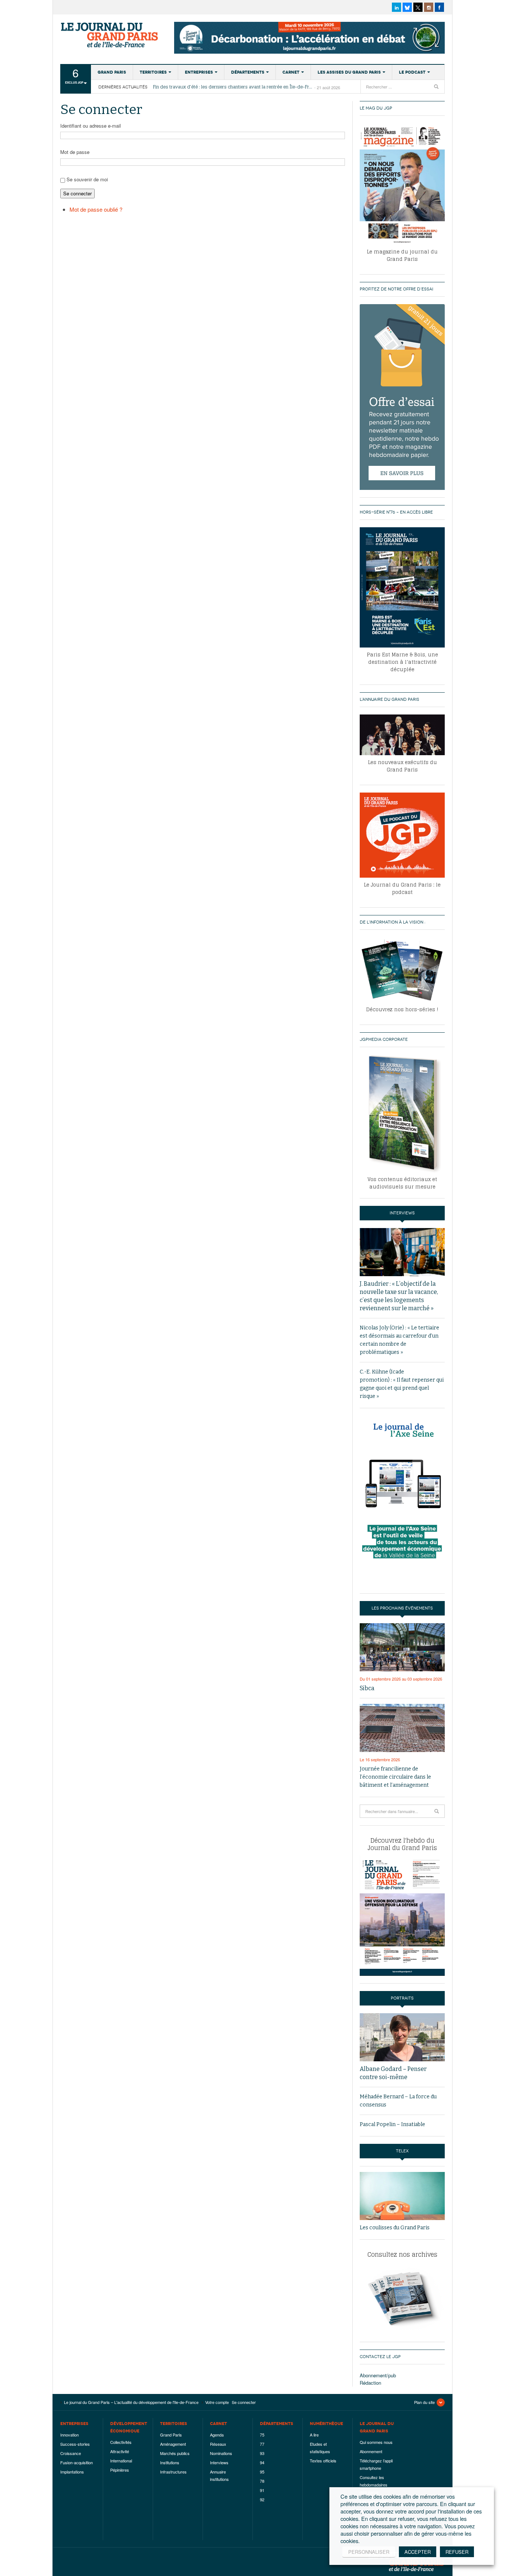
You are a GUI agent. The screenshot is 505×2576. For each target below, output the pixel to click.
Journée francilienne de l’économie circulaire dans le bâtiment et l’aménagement (395, 1777)
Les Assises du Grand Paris (349, 72)
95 (262, 2472)
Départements (248, 72)
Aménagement (173, 2444)
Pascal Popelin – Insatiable (392, 2124)
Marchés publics (175, 2453)
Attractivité (120, 2451)
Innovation (70, 2435)
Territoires (153, 72)
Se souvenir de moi (87, 179)
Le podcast (412, 72)
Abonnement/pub (378, 2375)
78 (262, 2481)
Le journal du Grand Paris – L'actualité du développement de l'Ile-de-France (110, 35)
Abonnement (371, 2451)
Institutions (170, 2462)
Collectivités (121, 2442)
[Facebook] (439, 7)
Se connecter (77, 193)
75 (262, 2435)
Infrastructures (173, 2472)
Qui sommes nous (376, 2442)
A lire (314, 2435)
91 (262, 2490)
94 (262, 2462)
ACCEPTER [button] (418, 2552)
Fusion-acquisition (77, 2462)
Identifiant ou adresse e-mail (91, 126)
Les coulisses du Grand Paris (395, 2228)
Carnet (291, 72)
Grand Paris (112, 72)
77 (262, 2444)
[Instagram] (429, 7)
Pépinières (120, 2470)
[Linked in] (396, 7)
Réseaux (218, 2444)
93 (262, 2453)
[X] (418, 7)
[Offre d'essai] (402, 396)
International (121, 2461)
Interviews (219, 2462)
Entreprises (199, 72)
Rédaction (370, 2383)
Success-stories (75, 2444)
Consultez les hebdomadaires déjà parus (374, 2485)
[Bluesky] (407, 7)
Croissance (71, 2453)
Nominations (221, 2453)
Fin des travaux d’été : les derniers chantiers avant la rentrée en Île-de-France (234, 87)
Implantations (72, 2472)
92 (262, 2499)
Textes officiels (323, 2461)
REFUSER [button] (457, 2552)
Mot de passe (75, 152)
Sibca (367, 1688)
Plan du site (424, 2402)
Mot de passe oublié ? (96, 209)
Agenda (217, 2435)
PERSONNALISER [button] (369, 2552)
